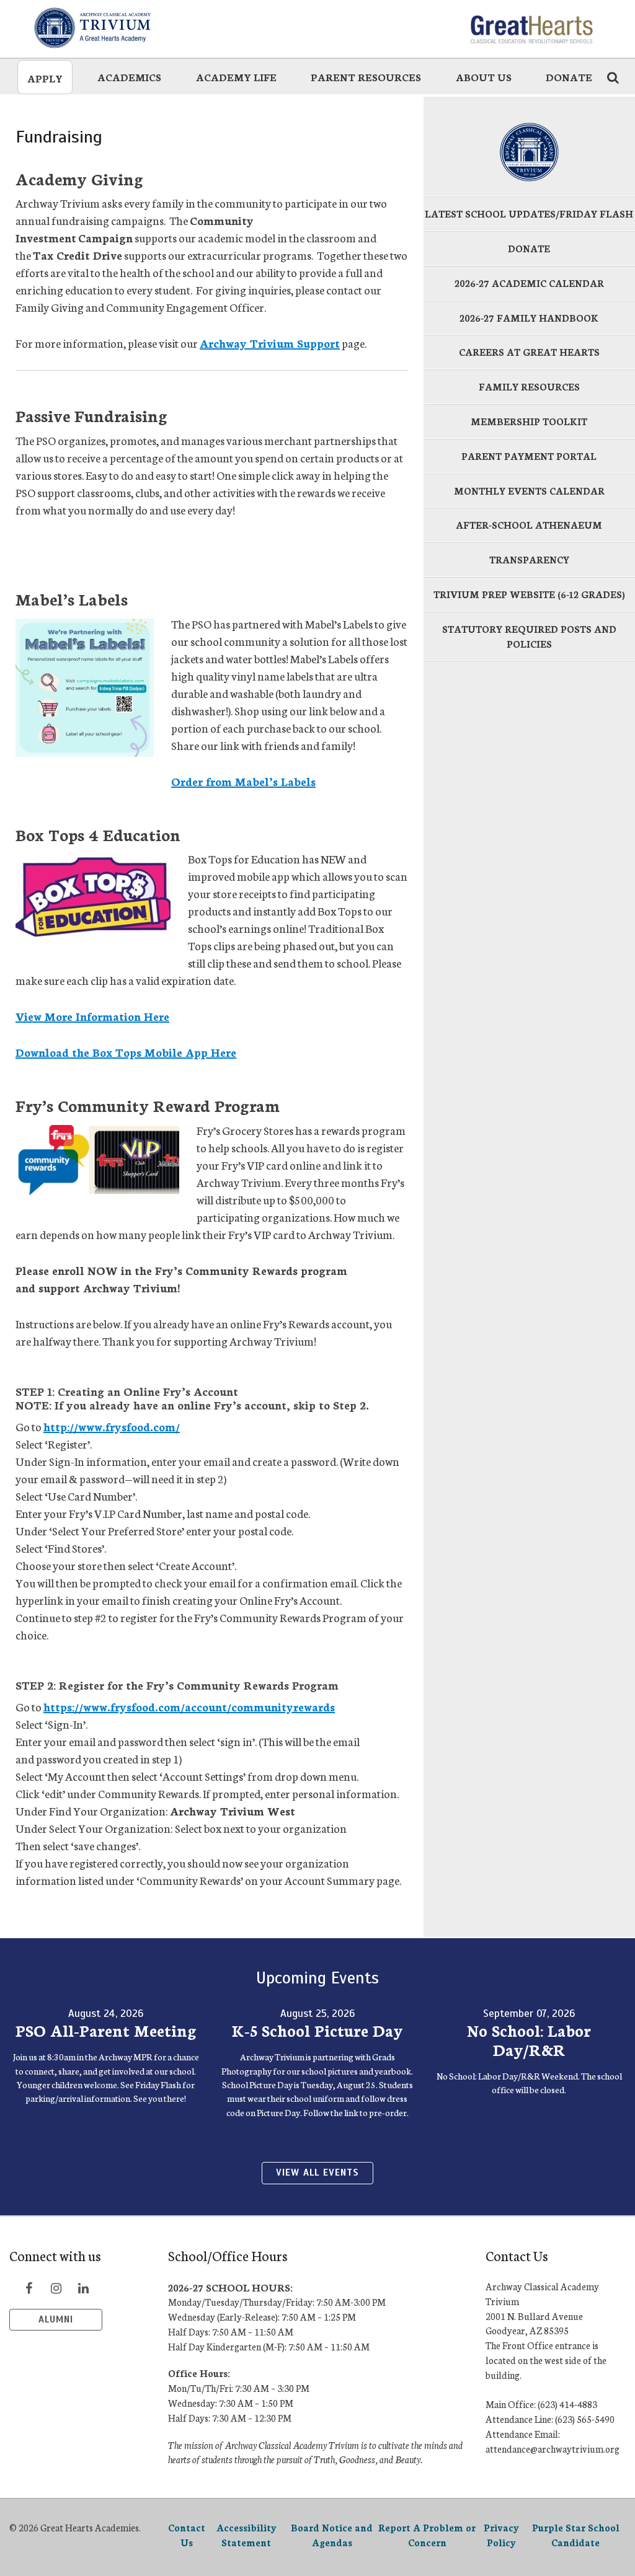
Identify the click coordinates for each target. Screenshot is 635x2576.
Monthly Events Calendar (529, 491)
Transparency (529, 559)
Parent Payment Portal (529, 456)
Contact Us (187, 2535)
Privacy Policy (501, 2535)
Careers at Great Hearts (529, 352)
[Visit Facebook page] (29, 2288)
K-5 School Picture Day (317, 2030)
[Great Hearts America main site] (531, 28)
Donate (569, 77)
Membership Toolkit (529, 421)
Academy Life (236, 77)
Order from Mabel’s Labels (243, 781)
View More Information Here (92, 1016)
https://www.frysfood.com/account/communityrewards (189, 1706)
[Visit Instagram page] (56, 2288)
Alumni (56, 2319)
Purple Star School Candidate (576, 2535)
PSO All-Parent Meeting (106, 2030)
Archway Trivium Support (270, 343)
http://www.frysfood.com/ (112, 1426)
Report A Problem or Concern (427, 2535)
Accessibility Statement (246, 2535)
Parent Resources (366, 77)
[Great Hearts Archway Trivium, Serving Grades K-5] (117, 28)
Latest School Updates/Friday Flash (529, 214)
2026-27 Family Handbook (529, 318)
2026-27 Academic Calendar (529, 283)
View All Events (317, 2172)
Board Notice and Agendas (332, 2535)
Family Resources (529, 386)
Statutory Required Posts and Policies (529, 636)
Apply (45, 78)
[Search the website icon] (613, 77)
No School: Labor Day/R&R (529, 2040)
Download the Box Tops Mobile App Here (126, 1052)
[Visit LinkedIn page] (83, 2288)
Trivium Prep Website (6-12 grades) (529, 594)
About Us (484, 77)
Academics (129, 77)
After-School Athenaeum (529, 525)
